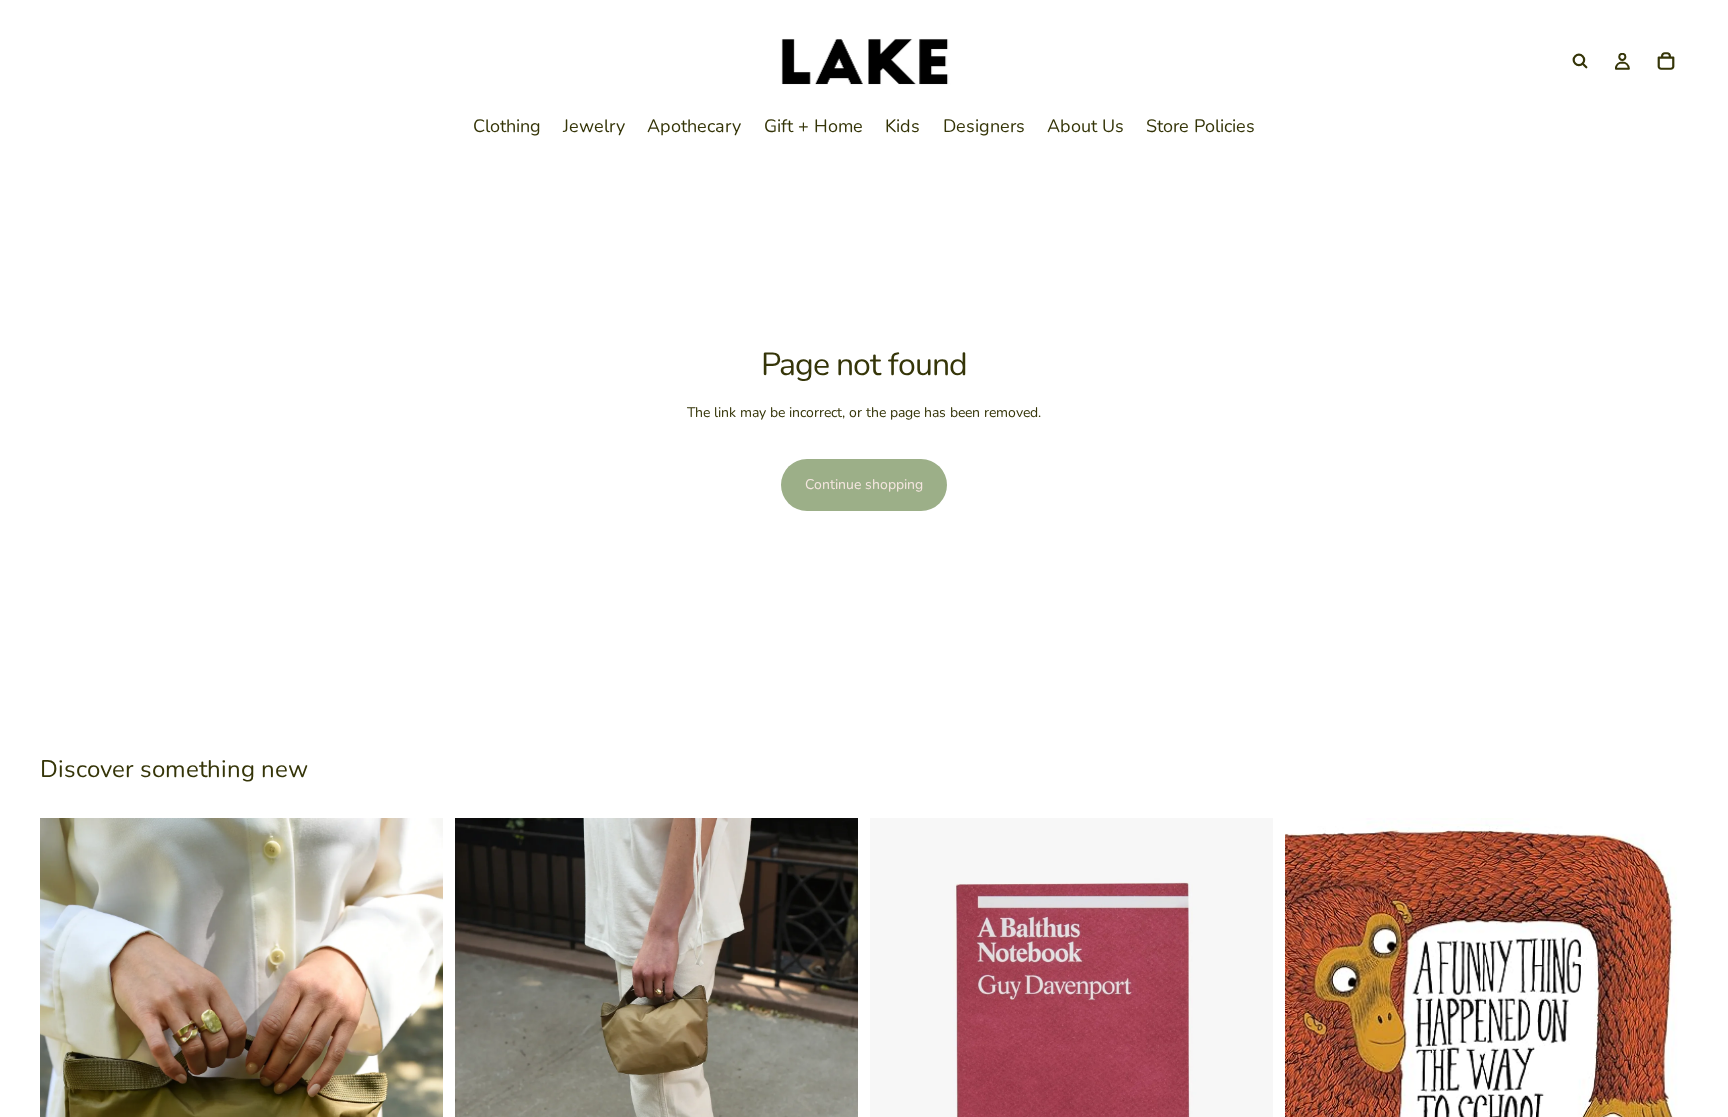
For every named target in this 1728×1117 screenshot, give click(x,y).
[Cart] (1666, 61)
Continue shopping (864, 484)
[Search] (1580, 61)
